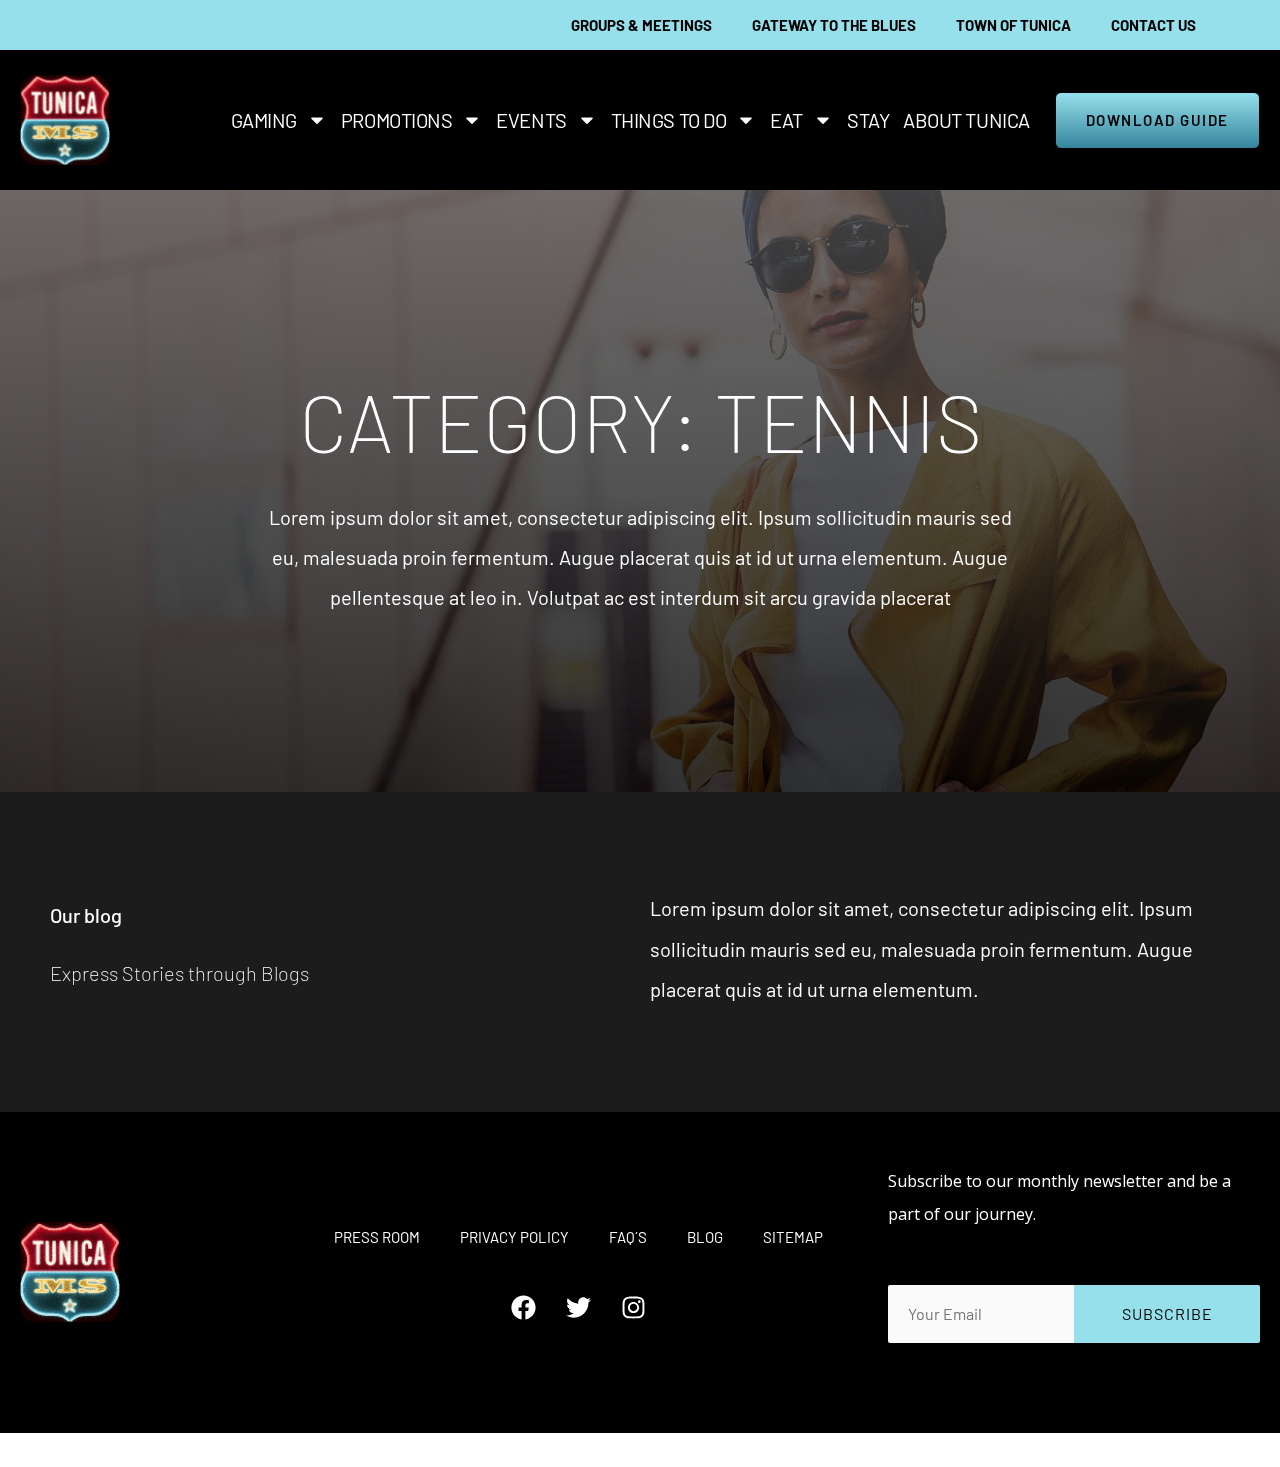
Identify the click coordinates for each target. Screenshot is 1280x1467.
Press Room (377, 1237)
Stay (868, 120)
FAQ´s (628, 1237)
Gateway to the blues (834, 25)
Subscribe (1167, 1313)
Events (531, 120)
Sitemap (793, 1237)
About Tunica (966, 120)
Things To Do (669, 120)
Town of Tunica (1013, 25)
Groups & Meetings (641, 25)
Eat (786, 120)
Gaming (264, 120)
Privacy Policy (514, 1237)
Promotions (397, 120)
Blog (705, 1237)
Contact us (1153, 25)
